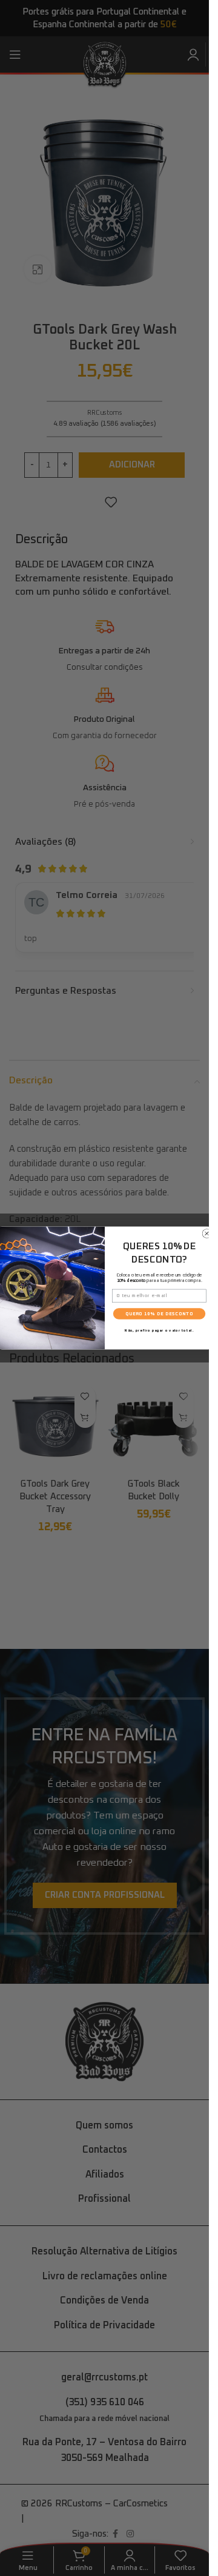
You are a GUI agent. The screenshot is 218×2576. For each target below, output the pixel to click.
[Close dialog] (206, 1234)
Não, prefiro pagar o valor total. (159, 1330)
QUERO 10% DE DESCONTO (159, 1314)
